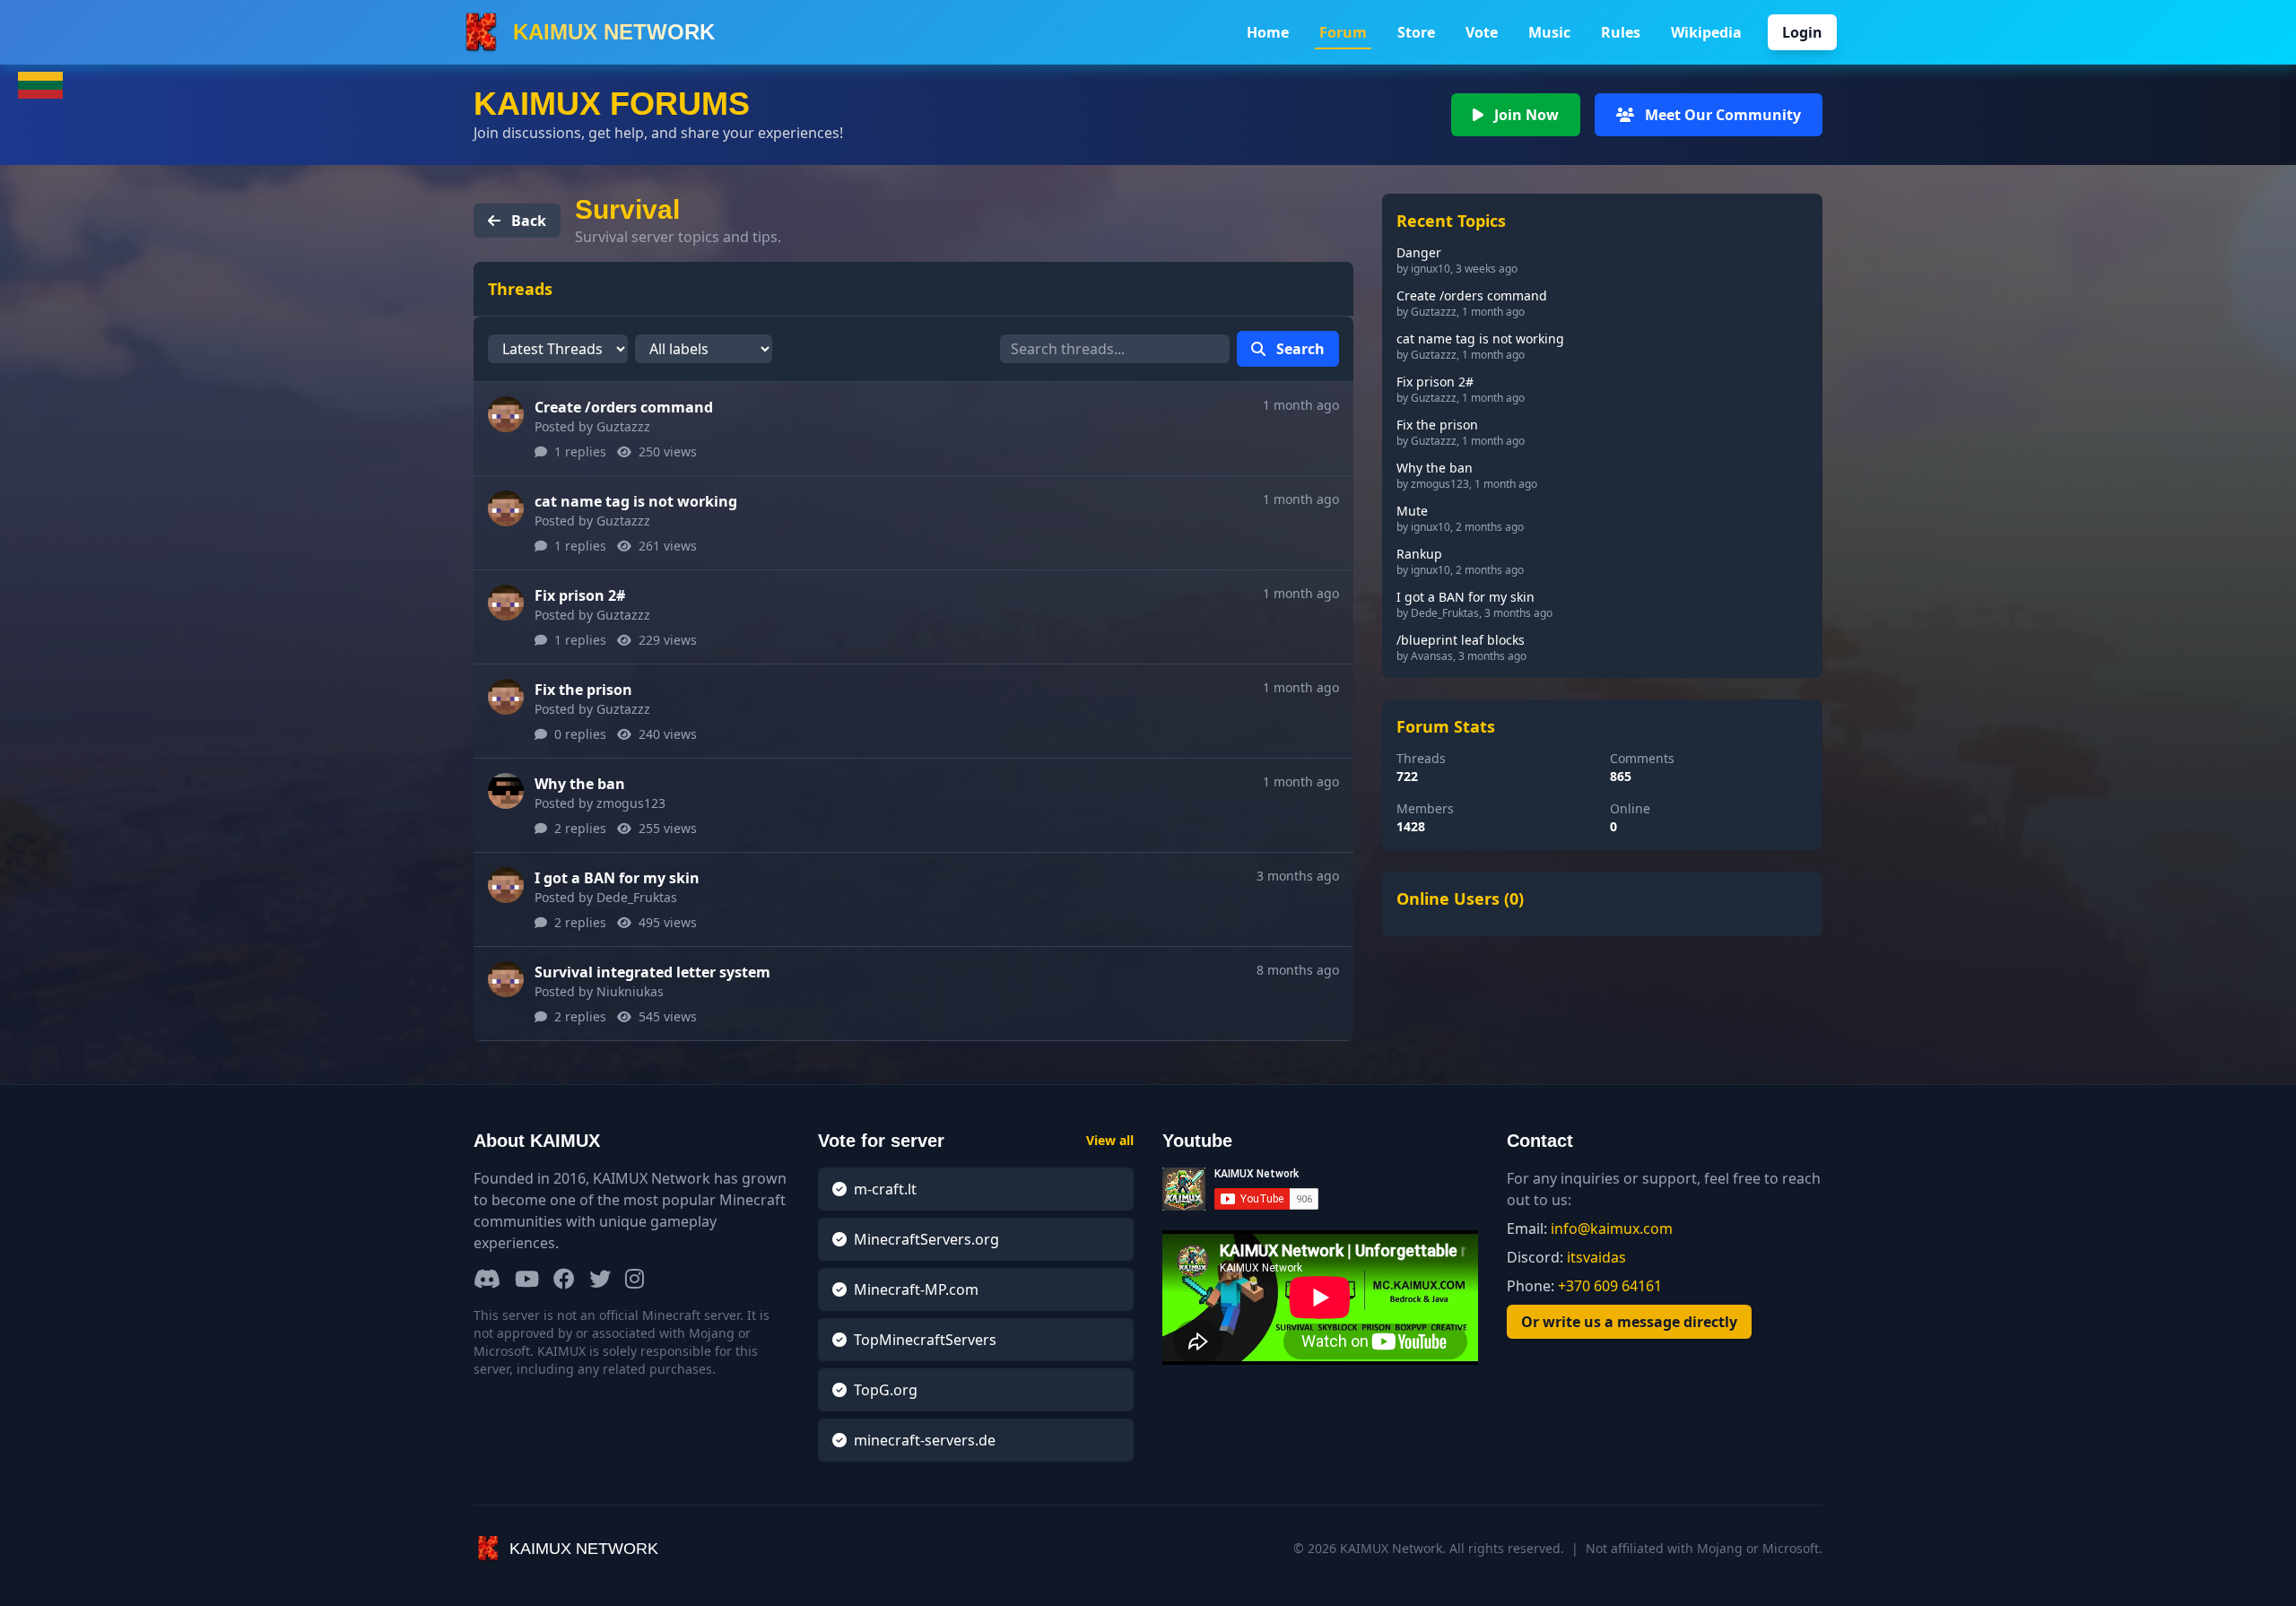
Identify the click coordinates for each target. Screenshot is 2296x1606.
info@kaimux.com (1612, 1228)
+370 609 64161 (1610, 1286)
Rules (1621, 32)
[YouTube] (527, 1280)
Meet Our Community (1721, 115)
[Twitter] (600, 1280)
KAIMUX (614, 32)
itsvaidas (1596, 1257)
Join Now (1525, 115)
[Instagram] (635, 1280)
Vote (1482, 32)
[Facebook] (564, 1280)
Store (1416, 32)
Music (1549, 32)
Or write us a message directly (1629, 1322)
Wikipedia (1706, 32)
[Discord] (487, 1280)
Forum (1343, 32)
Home (1268, 32)
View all (1110, 1140)
